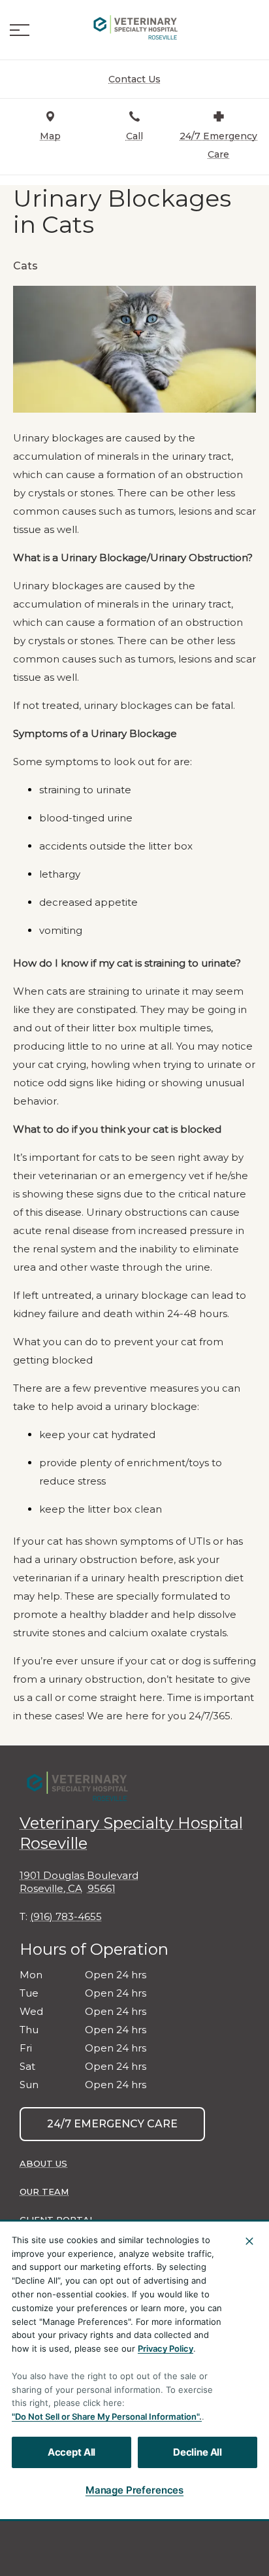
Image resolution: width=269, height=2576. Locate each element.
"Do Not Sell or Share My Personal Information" (105, 2416)
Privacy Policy (166, 2348)
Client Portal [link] (57, 2220)
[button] (20, 30)
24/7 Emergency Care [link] (112, 2124)
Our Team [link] (44, 2191)
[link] (134, 27)
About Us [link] (43, 2163)
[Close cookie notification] (249, 2241)
